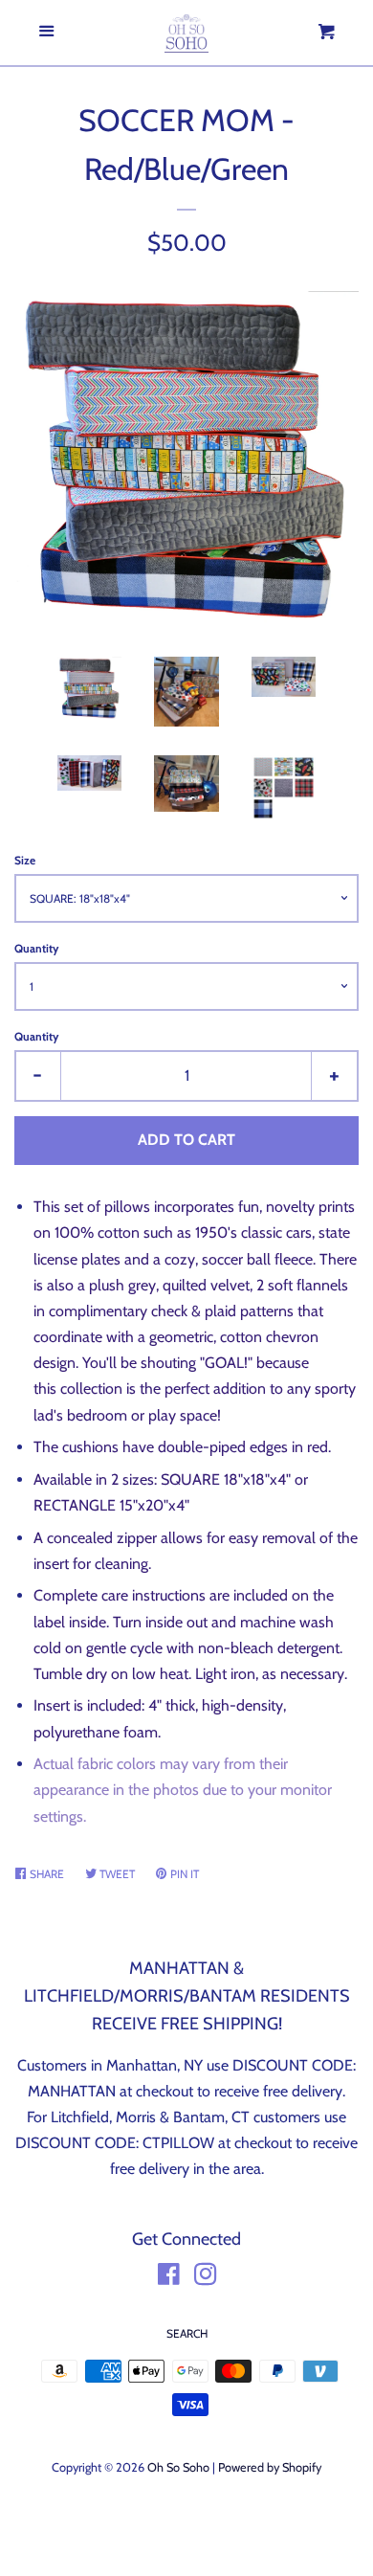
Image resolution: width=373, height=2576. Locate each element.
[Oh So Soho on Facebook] (169, 2278)
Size (25, 860)
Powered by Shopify (270, 2467)
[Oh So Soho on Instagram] (206, 2278)
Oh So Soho (178, 2467)
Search (187, 2333)
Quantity (36, 948)
